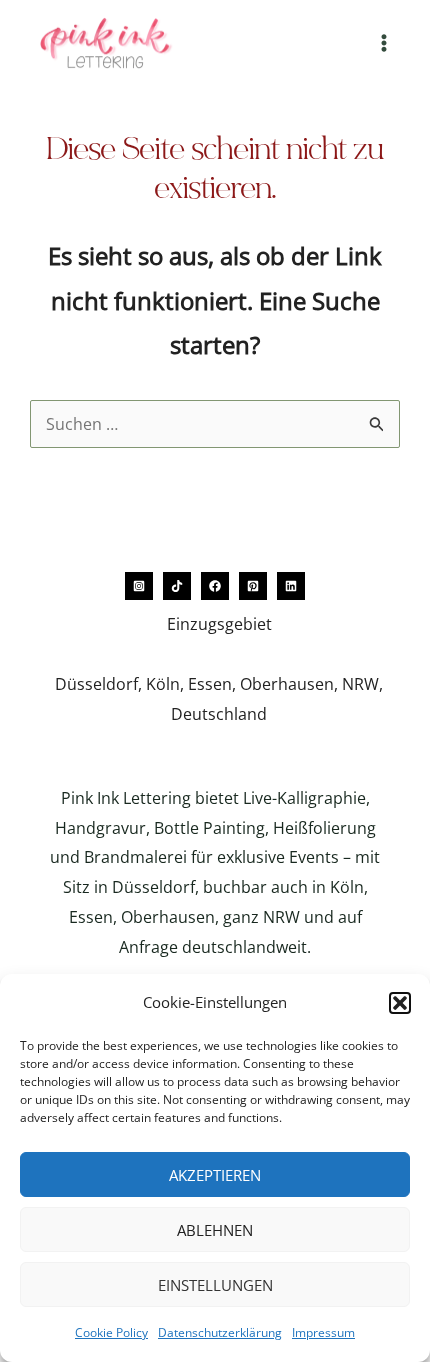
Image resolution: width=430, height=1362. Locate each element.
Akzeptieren (215, 1175)
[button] (400, 1003)
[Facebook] (215, 586)
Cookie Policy (111, 1332)
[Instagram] (139, 586)
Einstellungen (215, 1285)
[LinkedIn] (291, 586)
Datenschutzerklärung (220, 1332)
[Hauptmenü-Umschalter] (384, 43)
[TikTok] (177, 586)
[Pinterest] (253, 586)
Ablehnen (215, 1230)
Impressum (323, 1332)
